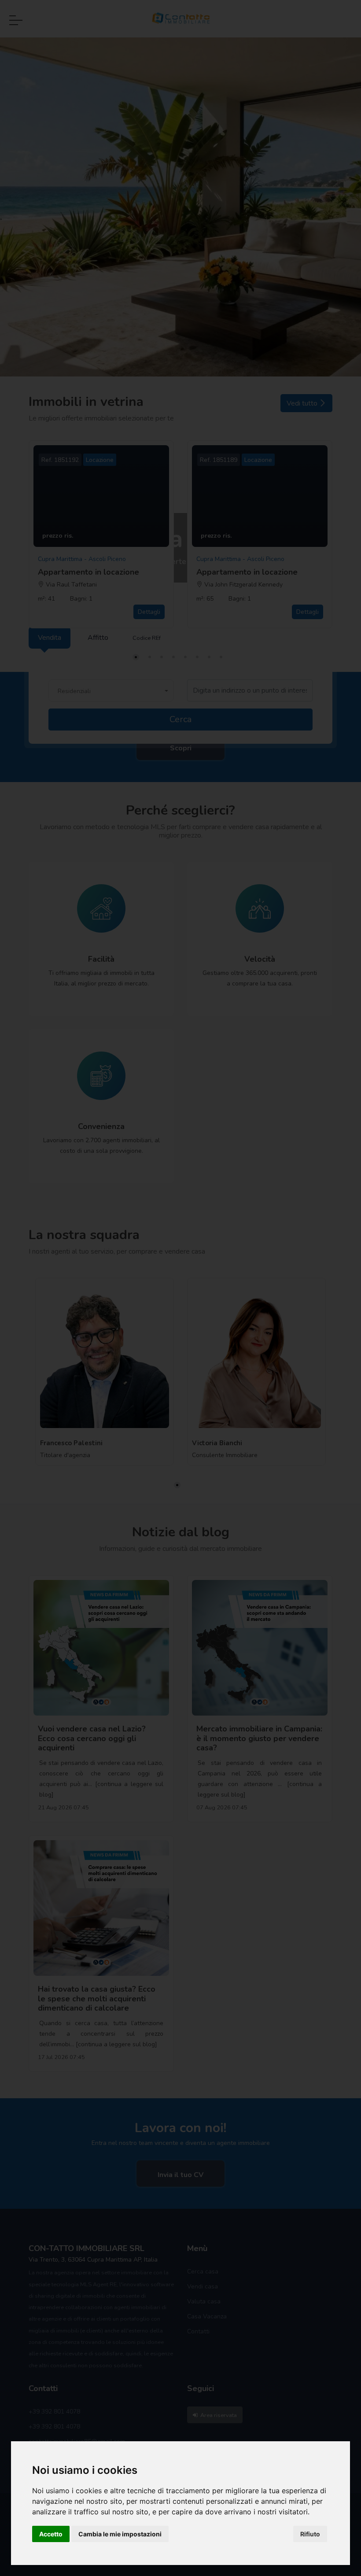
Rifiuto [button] (310, 2534)
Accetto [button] (51, 2534)
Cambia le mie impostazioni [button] (120, 2534)
